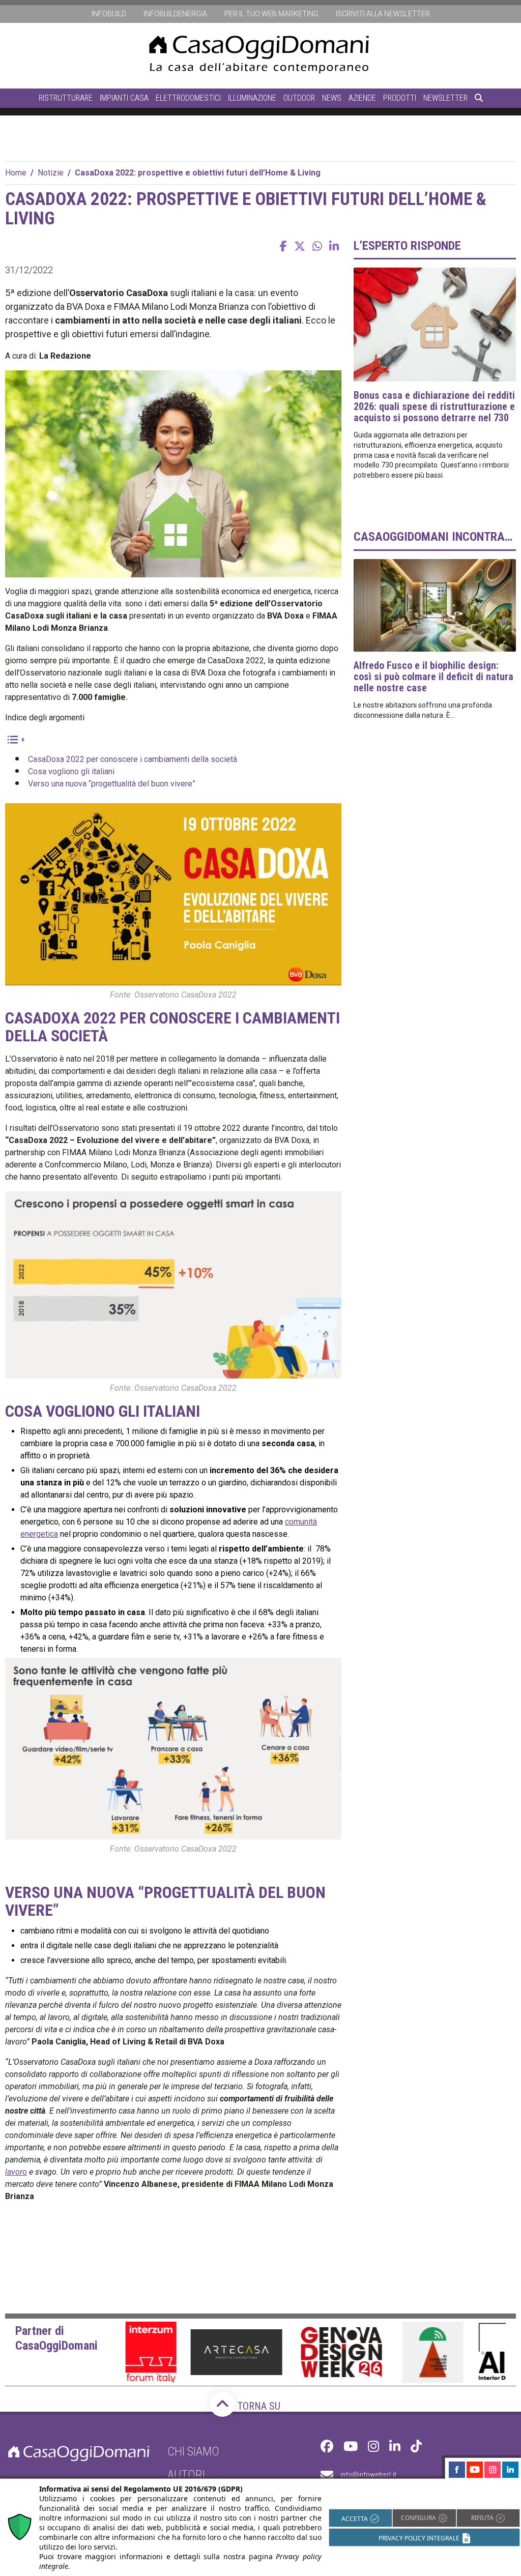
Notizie (51, 173)
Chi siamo (193, 2451)
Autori (186, 2475)
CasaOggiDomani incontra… (433, 537)
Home (16, 173)
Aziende (362, 98)
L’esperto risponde (407, 246)
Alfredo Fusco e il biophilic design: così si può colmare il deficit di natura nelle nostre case (433, 677)
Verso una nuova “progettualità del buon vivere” (112, 784)
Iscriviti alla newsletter (383, 14)
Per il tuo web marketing (271, 14)
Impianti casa (124, 98)
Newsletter (445, 98)
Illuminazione (252, 98)
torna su (258, 2406)
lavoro (16, 2172)
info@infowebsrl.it (368, 2475)
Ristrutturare (66, 98)
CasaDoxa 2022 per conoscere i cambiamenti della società (133, 759)
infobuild (109, 14)
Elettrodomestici (188, 98)
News (332, 98)
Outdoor (299, 98)
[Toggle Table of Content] (15, 739)
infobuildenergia (175, 14)
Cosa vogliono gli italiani (71, 771)
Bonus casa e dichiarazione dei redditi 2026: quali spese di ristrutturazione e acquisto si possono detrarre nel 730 (434, 406)
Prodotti (400, 98)
